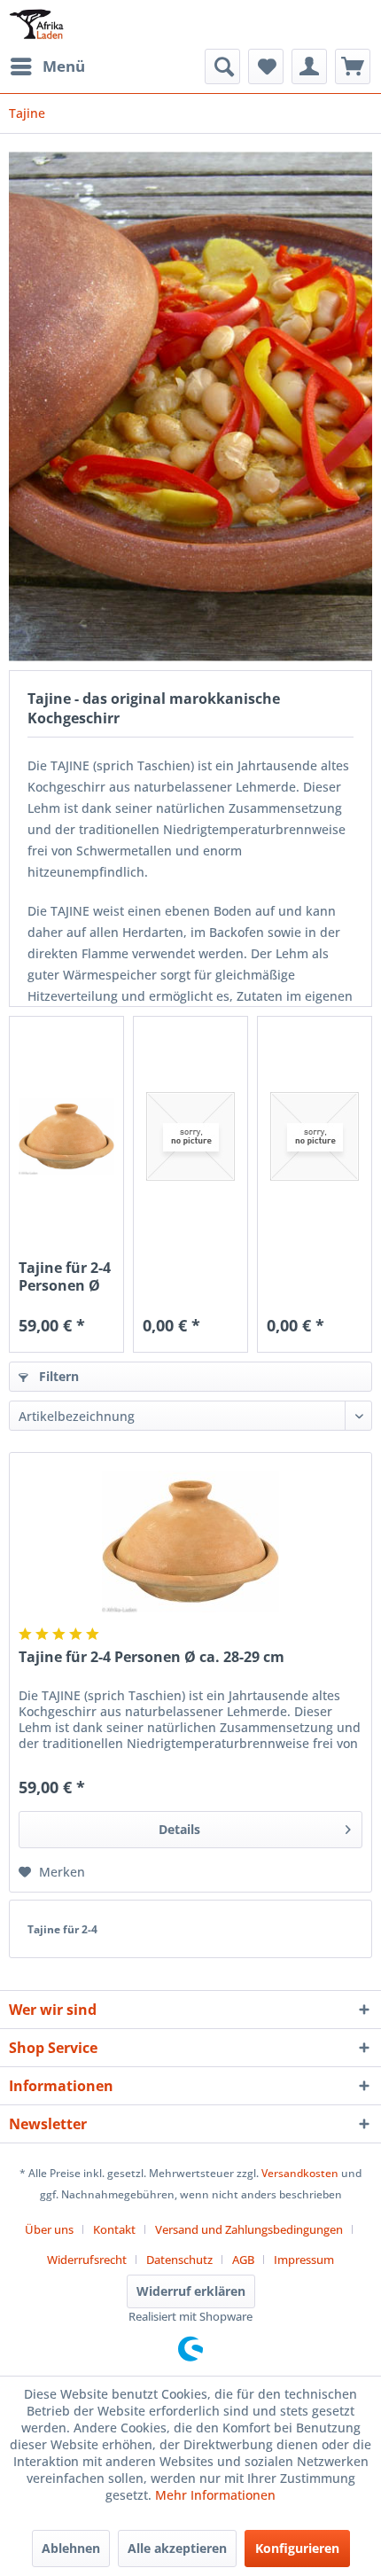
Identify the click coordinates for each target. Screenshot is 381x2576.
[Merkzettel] (266, 66)
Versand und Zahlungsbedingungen (249, 2229)
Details (179, 1829)
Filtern (57, 1376)
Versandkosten (300, 2173)
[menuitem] (47, 66)
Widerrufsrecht (87, 2260)
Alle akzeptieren (177, 2548)
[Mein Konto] (309, 66)
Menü (64, 66)
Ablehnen (71, 2548)
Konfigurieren (297, 2548)
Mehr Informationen (215, 2495)
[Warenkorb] (353, 66)
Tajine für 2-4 (62, 1929)
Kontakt (114, 2229)
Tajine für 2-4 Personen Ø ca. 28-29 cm (65, 1276)
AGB (243, 2260)
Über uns (49, 2229)
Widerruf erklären (191, 2291)
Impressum (304, 2260)
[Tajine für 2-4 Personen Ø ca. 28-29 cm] (66, 1137)
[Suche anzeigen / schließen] (222, 66)
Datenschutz (179, 2260)
